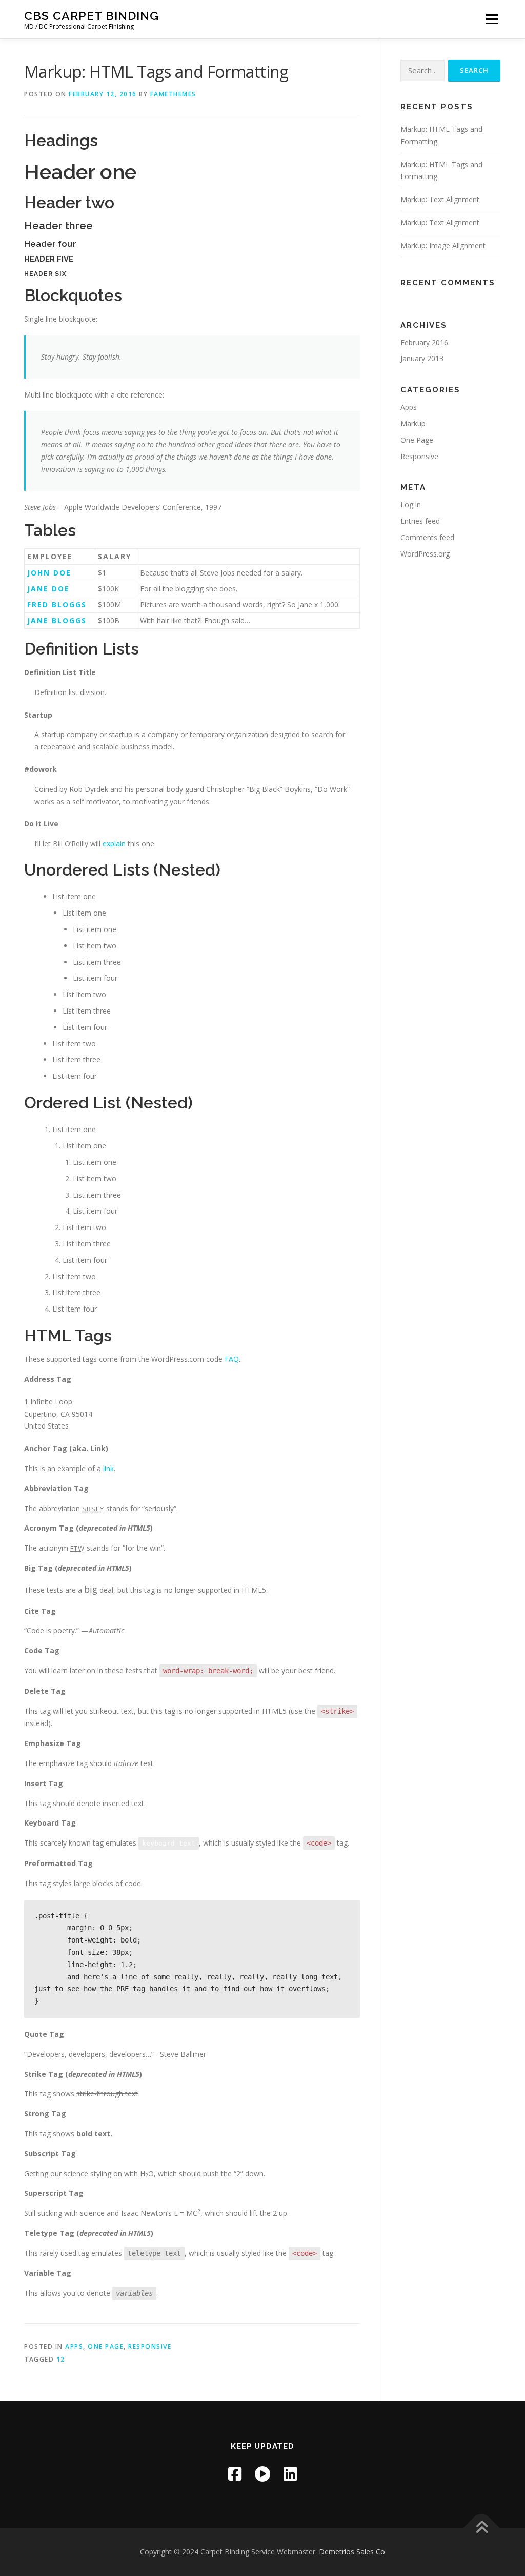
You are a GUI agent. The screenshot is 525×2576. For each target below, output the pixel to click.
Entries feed (420, 521)
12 (61, 2359)
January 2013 (422, 358)
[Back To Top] (482, 2528)
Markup (413, 423)
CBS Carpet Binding (92, 16)
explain (114, 844)
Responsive (150, 2346)
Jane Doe (48, 589)
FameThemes (173, 94)
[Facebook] (235, 2474)
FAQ (232, 1359)
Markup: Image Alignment (443, 245)
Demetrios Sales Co (352, 2552)
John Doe (49, 573)
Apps (74, 2346)
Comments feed (427, 537)
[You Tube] (262, 2474)
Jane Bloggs (57, 620)
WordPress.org (425, 554)
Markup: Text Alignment (440, 199)
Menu (492, 19)
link (108, 1468)
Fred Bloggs (57, 605)
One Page (106, 2346)
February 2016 (424, 342)
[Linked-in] (290, 2474)
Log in (411, 504)
